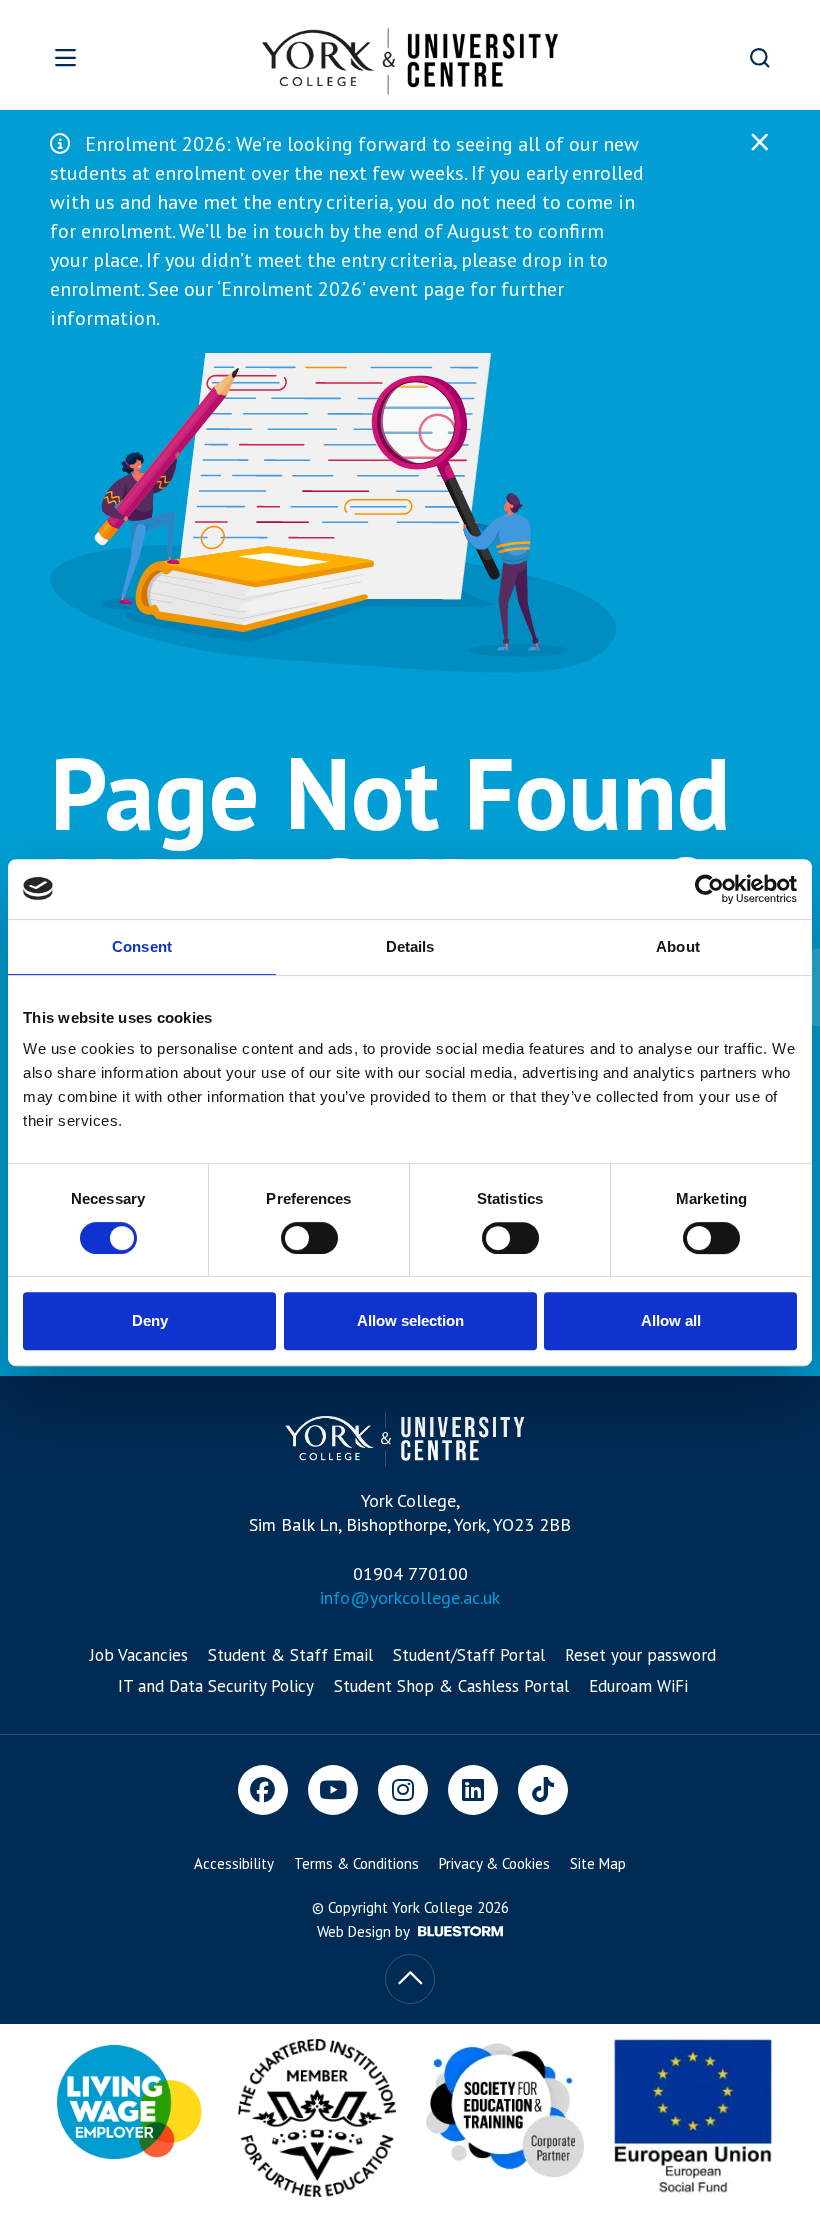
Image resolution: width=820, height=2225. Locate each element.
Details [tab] (410, 946)
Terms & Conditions (356, 1863)
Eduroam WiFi (638, 1686)
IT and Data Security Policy (216, 1686)
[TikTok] (543, 1790)
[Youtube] (333, 1790)
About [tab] (678, 946)
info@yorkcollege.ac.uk (410, 1597)
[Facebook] (263, 1790)
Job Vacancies (139, 1655)
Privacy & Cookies (494, 1863)
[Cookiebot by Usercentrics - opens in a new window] (709, 889)
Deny (150, 1320)
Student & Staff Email (290, 1655)
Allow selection (410, 1320)
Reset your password (640, 1655)
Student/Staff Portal (469, 1655)
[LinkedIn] (473, 1790)
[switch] (309, 1238)
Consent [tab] (142, 946)
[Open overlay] (97, 57)
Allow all (671, 1320)
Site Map (598, 1863)
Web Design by (365, 1931)
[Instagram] (403, 1790)
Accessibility (234, 1863)
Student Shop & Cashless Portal (451, 1686)
